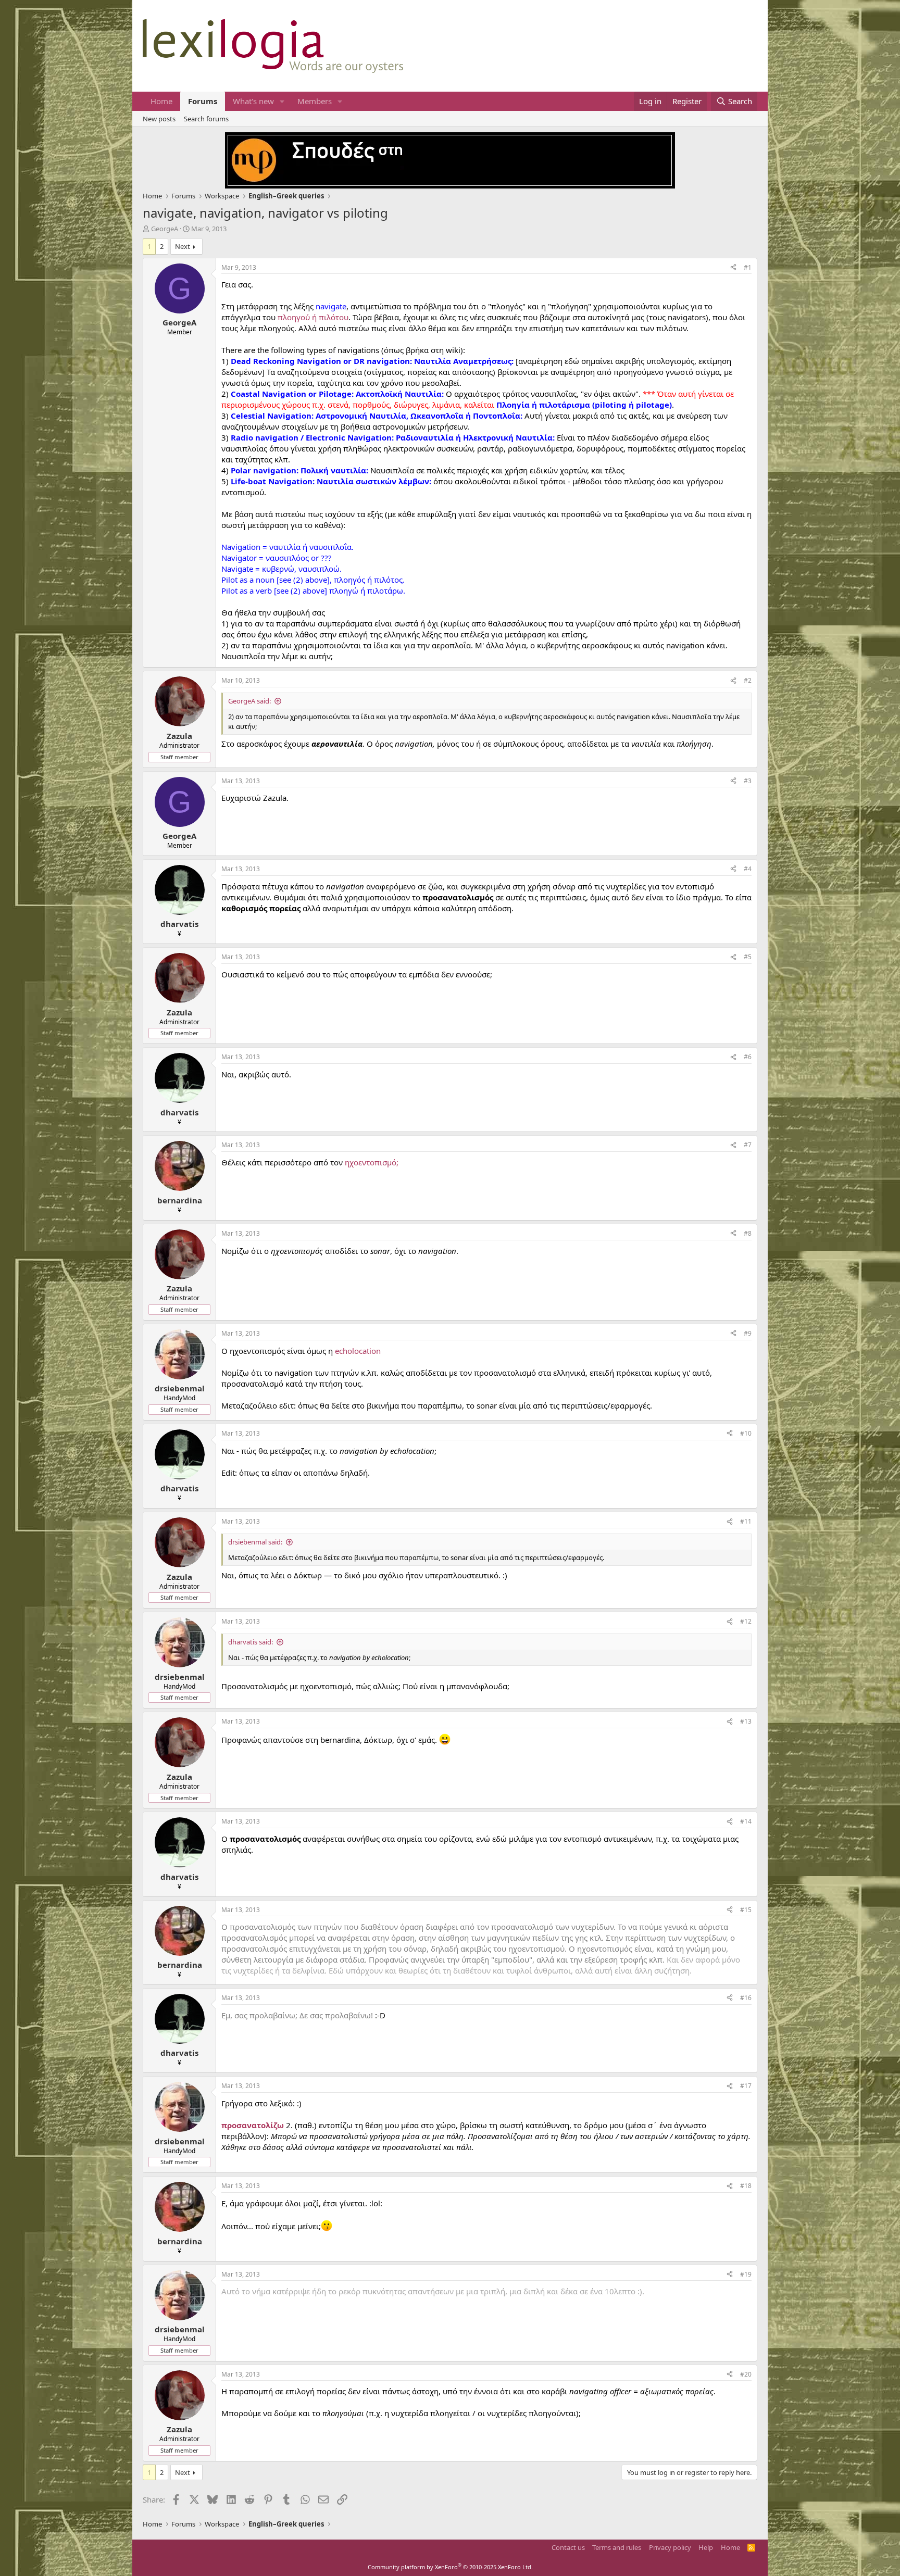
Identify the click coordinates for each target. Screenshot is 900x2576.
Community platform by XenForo (450, 2567)
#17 (746, 2086)
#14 (746, 1821)
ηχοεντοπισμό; (372, 1162)
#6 (748, 1057)
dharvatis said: (251, 1642)
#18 (746, 2186)
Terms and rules (617, 2547)
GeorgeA (165, 229)
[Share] (733, 268)
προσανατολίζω (253, 2125)
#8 (748, 1233)
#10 (746, 1433)
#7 (748, 1145)
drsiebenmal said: (255, 1542)
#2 (748, 680)
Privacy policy (670, 2547)
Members (315, 101)
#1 (748, 267)
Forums (203, 101)
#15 (746, 1910)
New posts (159, 119)
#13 (746, 1721)
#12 (746, 1621)
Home (161, 101)
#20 (746, 2374)
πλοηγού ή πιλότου (313, 317)
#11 (746, 1521)
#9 (748, 1333)
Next (183, 246)
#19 (746, 2274)
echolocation (358, 1351)
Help (706, 2547)
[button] (282, 101)
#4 (748, 869)
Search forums (206, 119)
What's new (253, 101)
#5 (748, 957)
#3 (748, 781)
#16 (746, 1998)
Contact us (568, 2547)
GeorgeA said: (249, 701)
